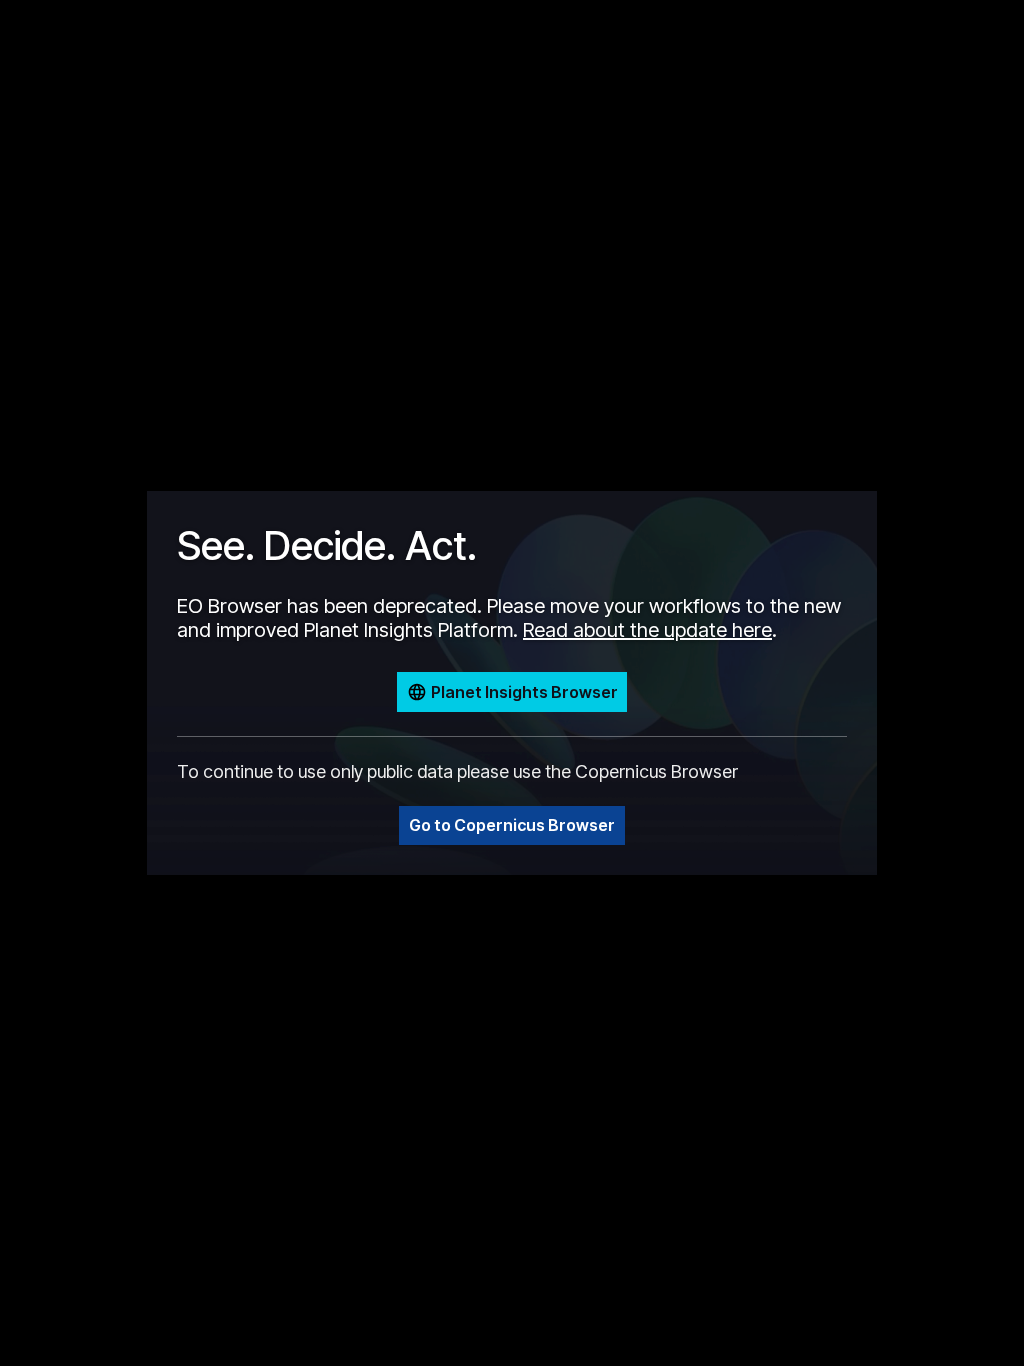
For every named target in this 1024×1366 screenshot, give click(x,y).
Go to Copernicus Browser (512, 825)
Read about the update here (647, 630)
